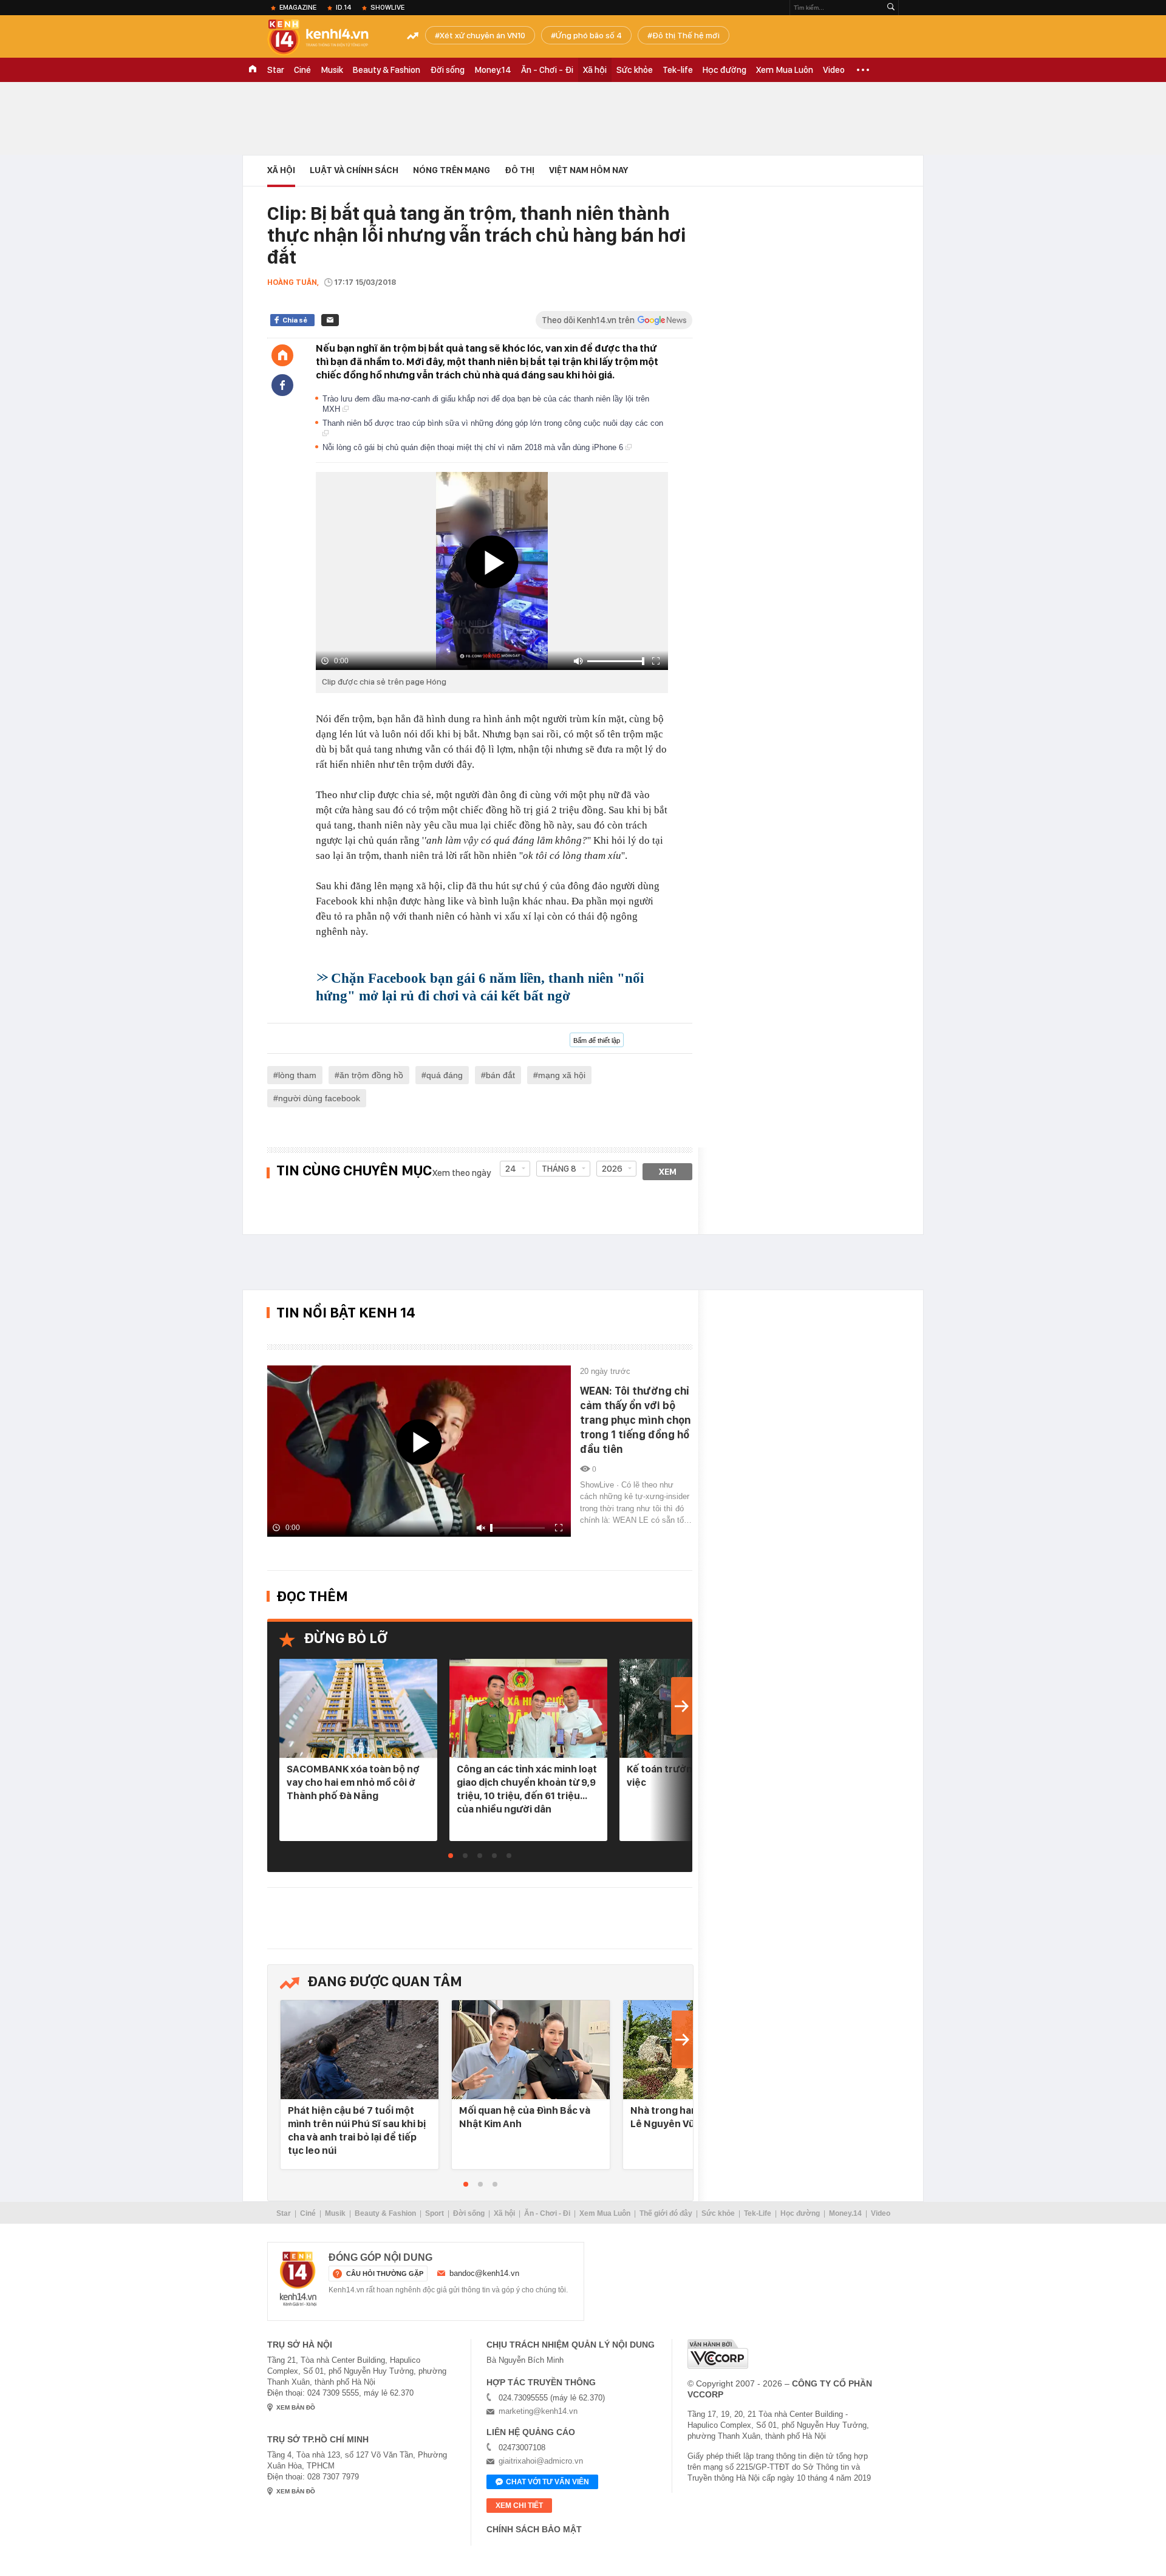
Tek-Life (758, 2213)
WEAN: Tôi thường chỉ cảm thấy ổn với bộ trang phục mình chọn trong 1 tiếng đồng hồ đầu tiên (636, 1420)
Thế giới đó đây (666, 2213)
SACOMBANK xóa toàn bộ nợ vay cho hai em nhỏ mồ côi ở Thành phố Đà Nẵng (353, 1782)
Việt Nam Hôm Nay (588, 170)
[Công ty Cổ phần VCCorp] (718, 2354)
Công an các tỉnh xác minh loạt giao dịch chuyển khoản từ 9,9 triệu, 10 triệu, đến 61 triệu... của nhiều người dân (527, 1789)
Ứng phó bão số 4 (589, 35)
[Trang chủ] (282, 355)
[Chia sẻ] (282, 385)
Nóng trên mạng (452, 170)
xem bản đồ (296, 2407)
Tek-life (678, 70)
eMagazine (298, 7)
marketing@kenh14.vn (538, 2411)
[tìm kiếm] (891, 8)
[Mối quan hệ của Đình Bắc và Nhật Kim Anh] (531, 2050)
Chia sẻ (295, 320)
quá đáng (445, 1075)
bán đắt (500, 1075)
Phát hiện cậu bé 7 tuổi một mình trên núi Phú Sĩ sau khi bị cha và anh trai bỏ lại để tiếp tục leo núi (357, 2130)
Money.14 (493, 70)
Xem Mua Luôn (785, 70)
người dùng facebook (319, 1098)
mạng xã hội (562, 1075)
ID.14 (343, 7)
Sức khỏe (635, 70)
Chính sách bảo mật (534, 2529)
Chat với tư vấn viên (547, 2482)
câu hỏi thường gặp (385, 2274)
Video (834, 70)
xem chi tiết (519, 2506)
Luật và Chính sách (354, 170)
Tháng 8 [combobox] (559, 1169)
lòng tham (297, 1075)
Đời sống (447, 70)
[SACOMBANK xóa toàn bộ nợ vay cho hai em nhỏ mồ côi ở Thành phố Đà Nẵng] (358, 1709)
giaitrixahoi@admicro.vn (541, 2461)
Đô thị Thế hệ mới (686, 35)
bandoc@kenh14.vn (484, 2273)
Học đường (724, 70)
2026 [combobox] (612, 1169)
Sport (435, 2213)
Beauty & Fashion (387, 70)
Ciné (302, 70)
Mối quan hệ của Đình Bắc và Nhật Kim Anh (525, 2117)
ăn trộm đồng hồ (371, 1075)
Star (276, 70)
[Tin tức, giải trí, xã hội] (328, 38)
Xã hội (595, 70)
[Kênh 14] (298, 2279)
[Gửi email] (330, 320)
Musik (332, 70)
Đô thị (520, 170)
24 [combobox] (511, 1169)
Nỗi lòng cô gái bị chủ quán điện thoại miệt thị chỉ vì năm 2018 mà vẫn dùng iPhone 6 (474, 447)
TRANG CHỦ (253, 70)
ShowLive (387, 7)
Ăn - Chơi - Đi (547, 70)
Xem (668, 1172)
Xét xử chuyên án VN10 (482, 35)
